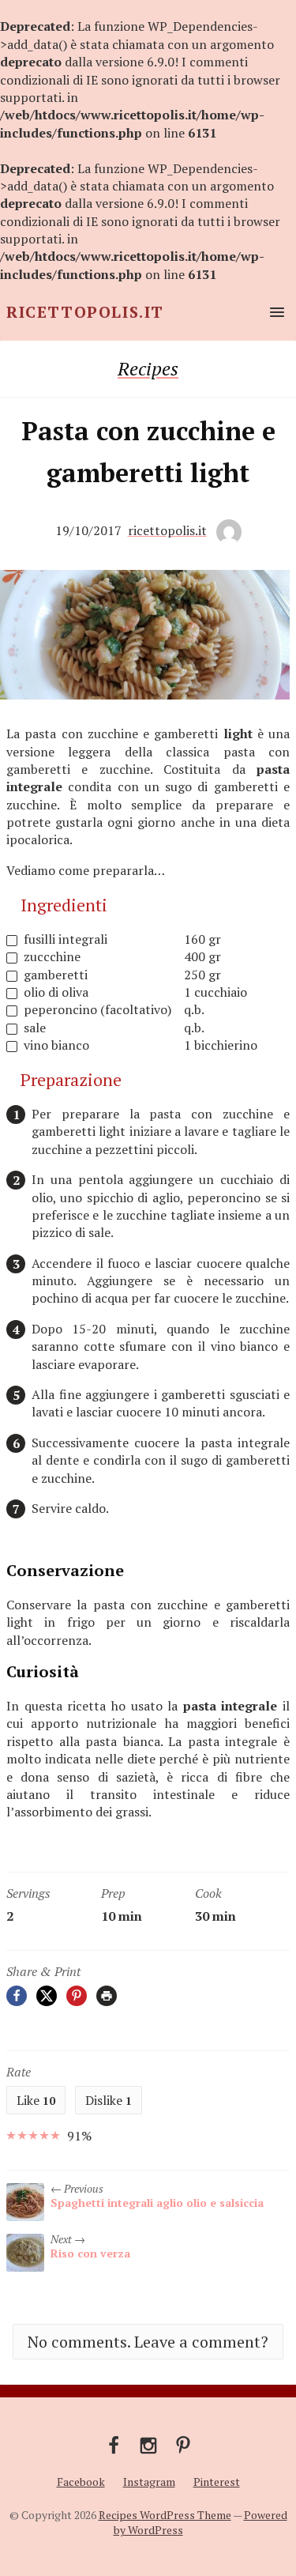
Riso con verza (90, 2253)
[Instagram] (148, 2444)
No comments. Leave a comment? (148, 2342)
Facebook (81, 2482)
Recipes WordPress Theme (165, 2515)
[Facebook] (17, 1996)
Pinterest (217, 2482)
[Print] (107, 1996)
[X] (47, 1996)
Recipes (148, 368)
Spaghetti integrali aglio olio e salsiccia (157, 2203)
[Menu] (274, 312)
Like (36, 2100)
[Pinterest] (77, 1996)
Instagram (149, 2482)
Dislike (109, 2100)
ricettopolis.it (167, 530)
